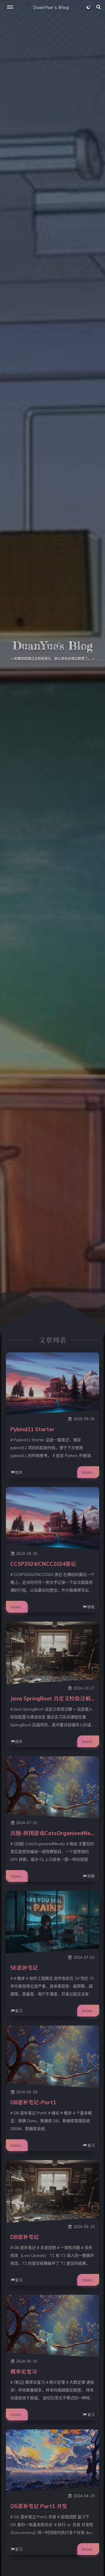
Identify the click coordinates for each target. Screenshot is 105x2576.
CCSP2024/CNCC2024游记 (43, 1564)
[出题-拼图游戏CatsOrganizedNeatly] (53, 1788)
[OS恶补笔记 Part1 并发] (53, 2461)
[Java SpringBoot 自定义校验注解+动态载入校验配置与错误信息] (53, 1653)
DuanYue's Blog (51, 7)
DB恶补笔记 (25, 2237)
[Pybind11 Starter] (53, 1384)
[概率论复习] (53, 2326)
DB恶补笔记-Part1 (33, 2102)
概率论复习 (24, 2372)
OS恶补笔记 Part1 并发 (39, 2506)
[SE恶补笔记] (53, 1922)
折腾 (91, 1876)
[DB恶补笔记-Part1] (53, 2057)
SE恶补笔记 (24, 1968)
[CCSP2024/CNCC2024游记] (53, 1518)
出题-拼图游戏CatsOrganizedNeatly (55, 1833)
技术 (19, 1472)
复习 (19, 2011)
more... (88, 1472)
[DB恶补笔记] (53, 2191)
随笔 (91, 1607)
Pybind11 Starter (32, 1429)
